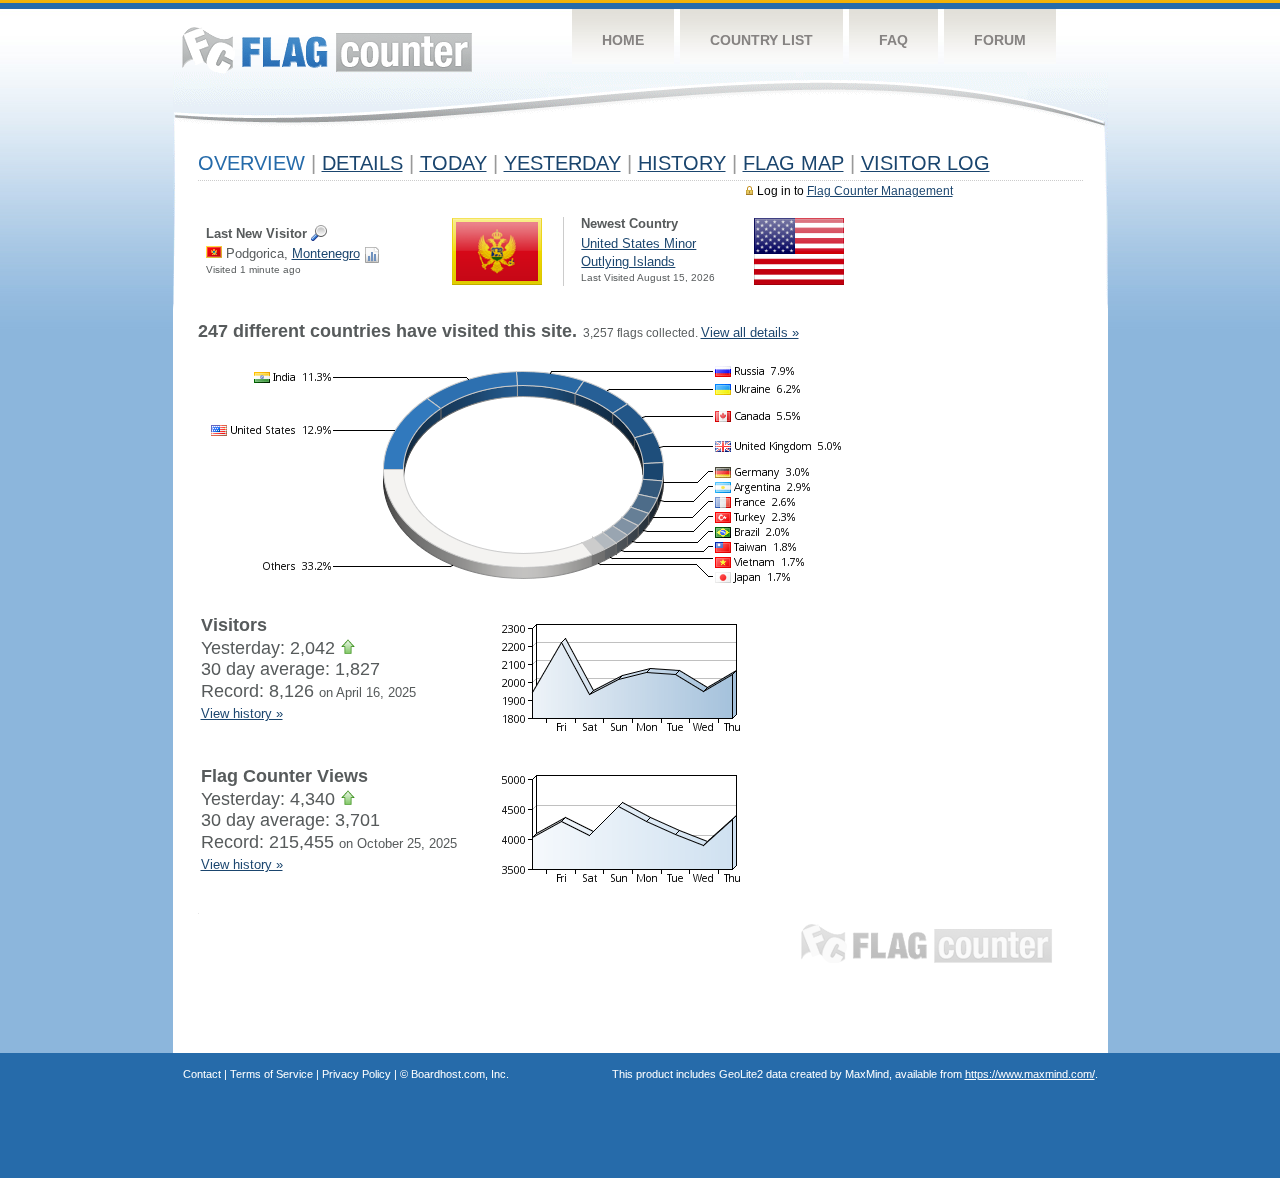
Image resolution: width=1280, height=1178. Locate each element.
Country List (761, 40)
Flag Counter (327, 49)
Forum (1000, 40)
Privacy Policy (356, 1074)
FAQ (893, 40)
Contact (202, 1074)
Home (623, 40)
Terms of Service (271, 1074)
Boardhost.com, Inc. (460, 1074)
